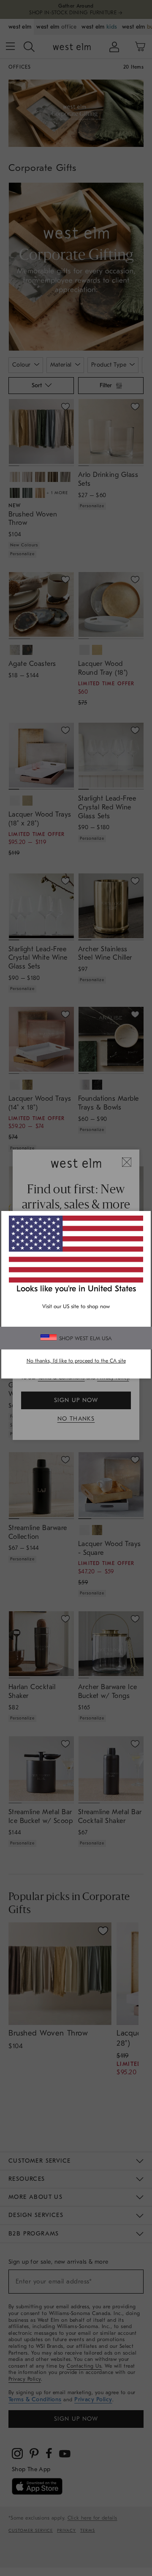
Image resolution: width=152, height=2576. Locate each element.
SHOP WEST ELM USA (85, 1338)
